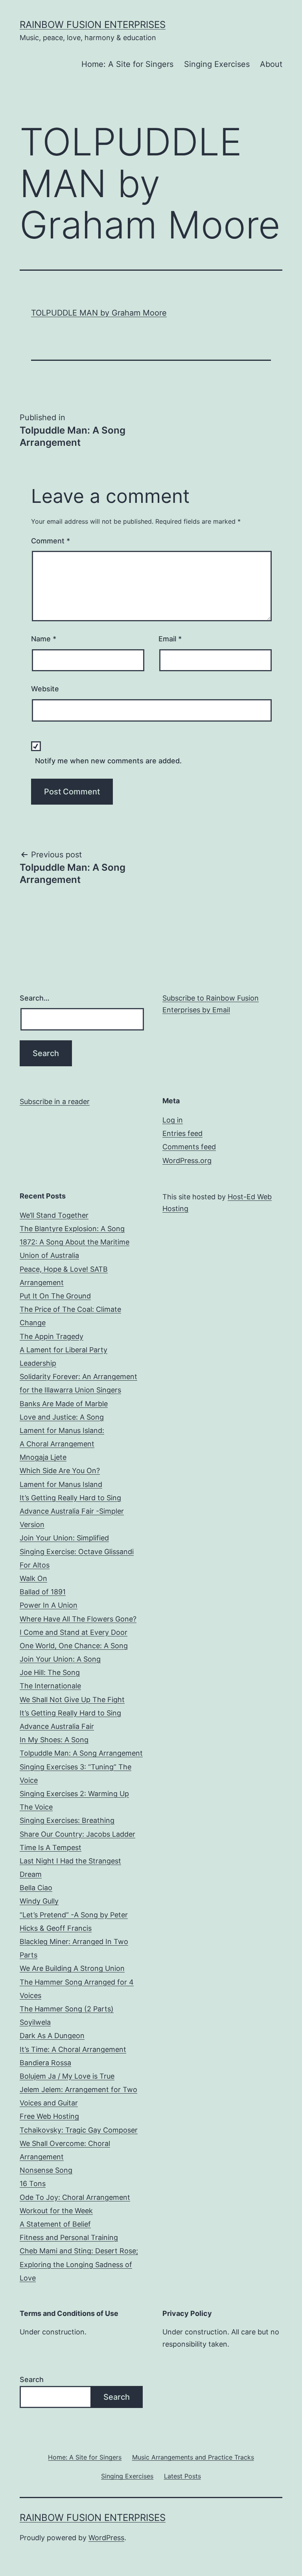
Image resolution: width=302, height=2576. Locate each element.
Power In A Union (49, 1605)
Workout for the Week (56, 2211)
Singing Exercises (217, 64)
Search (32, 2379)
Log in (173, 1120)
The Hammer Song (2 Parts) (67, 2009)
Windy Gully (39, 1901)
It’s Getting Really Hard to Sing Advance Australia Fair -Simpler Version (72, 1511)
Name (44, 639)
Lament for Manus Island (61, 1484)
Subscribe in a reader (55, 1101)
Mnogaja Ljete (43, 1457)
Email (170, 639)
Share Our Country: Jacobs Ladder (77, 1834)
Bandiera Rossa (45, 2063)
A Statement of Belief (55, 2224)
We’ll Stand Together (54, 1215)
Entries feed (182, 1133)
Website (45, 689)
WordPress (106, 2538)
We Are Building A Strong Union (72, 1968)
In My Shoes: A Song (54, 1740)
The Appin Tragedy (52, 1336)
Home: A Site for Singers (127, 64)
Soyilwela (35, 2022)
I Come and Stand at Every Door (74, 1632)
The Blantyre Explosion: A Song (72, 1229)
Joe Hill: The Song (50, 1672)
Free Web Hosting (49, 2116)
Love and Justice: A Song (62, 1417)
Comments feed (189, 1147)
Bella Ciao (36, 1888)
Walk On (33, 1578)
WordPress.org (187, 1161)
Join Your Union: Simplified (64, 1538)
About (271, 64)
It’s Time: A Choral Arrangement (73, 2049)
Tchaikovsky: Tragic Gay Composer (79, 2130)
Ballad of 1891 (43, 1592)
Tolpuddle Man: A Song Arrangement (81, 1753)
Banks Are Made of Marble (64, 1404)
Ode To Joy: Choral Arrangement (75, 2197)
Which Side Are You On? (60, 1471)
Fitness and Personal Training (69, 2237)
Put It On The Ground (55, 1296)
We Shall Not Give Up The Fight (72, 1700)
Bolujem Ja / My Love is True (67, 2076)
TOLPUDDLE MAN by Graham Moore (99, 313)
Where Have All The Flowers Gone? (78, 1619)
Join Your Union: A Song (60, 1659)
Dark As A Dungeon (52, 2036)
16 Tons (33, 2184)
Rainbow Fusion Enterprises (93, 25)
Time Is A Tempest (51, 1848)
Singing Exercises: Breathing (67, 1820)
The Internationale (50, 1686)
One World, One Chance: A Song (74, 1646)
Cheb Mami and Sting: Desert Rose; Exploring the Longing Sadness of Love (79, 2264)
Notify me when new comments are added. (108, 761)
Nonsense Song (46, 2170)
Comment (51, 541)
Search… (35, 998)
